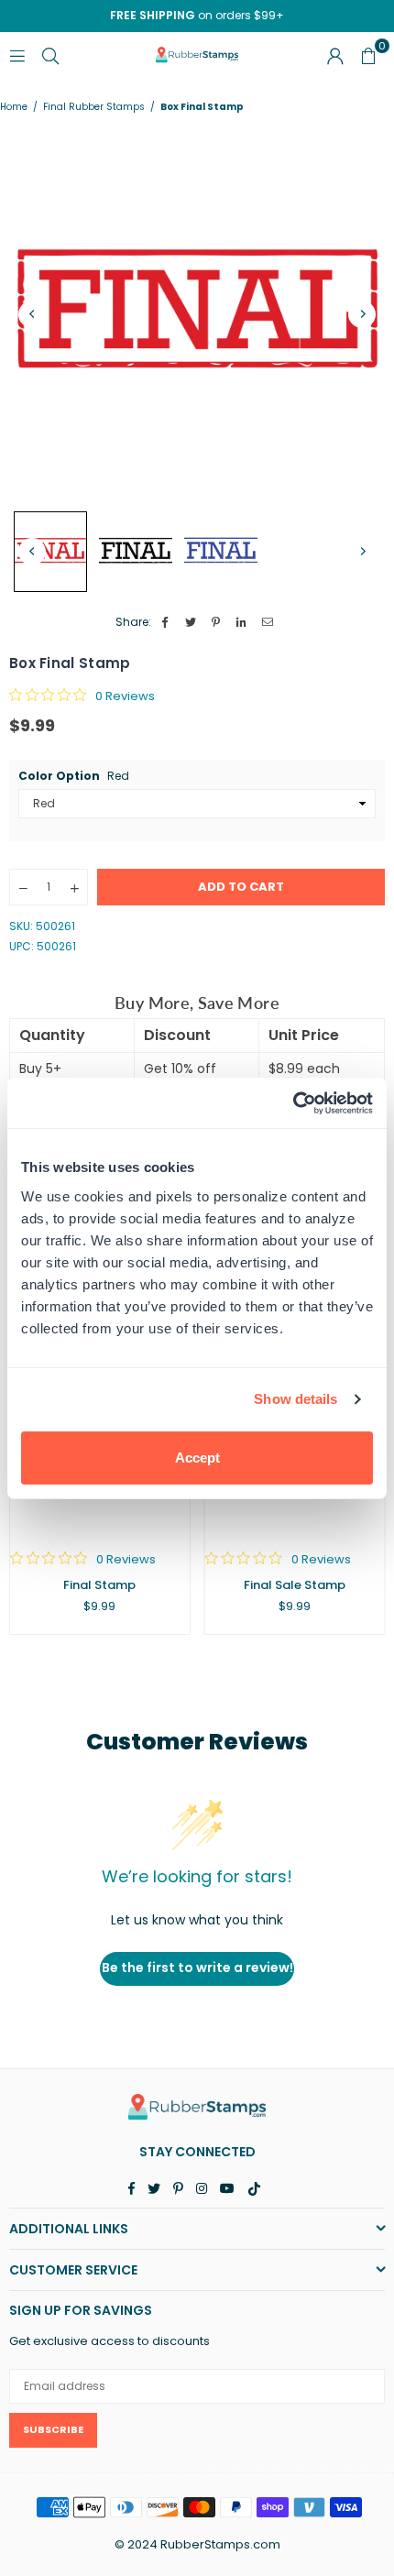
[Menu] (17, 55)
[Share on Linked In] (242, 623)
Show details (295, 1399)
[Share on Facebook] (165, 623)
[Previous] (32, 314)
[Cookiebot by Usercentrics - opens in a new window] (293, 1103)
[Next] (362, 314)
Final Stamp (99, 1585)
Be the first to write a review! (197, 1968)
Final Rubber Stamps (94, 107)
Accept (197, 1458)
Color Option (74, 776)
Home (14, 107)
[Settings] (335, 55)
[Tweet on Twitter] (191, 623)
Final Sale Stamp (295, 1585)
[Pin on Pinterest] (217, 623)
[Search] (50, 55)
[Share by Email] (268, 623)
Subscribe (53, 2429)
